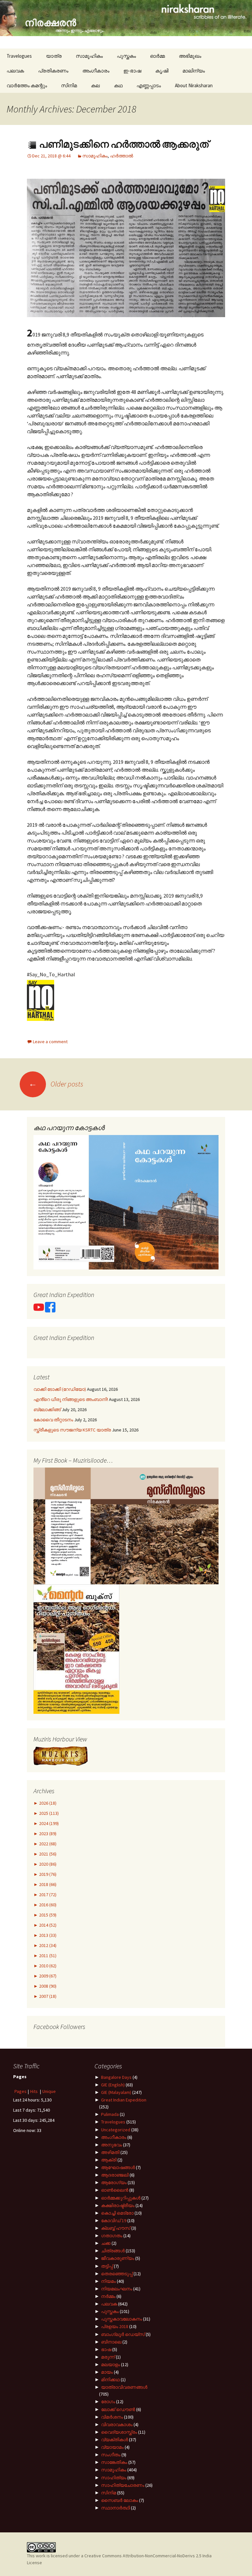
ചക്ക (106, 2243)
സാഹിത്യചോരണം (123, 2485)
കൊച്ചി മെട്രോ (117, 2213)
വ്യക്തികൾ (115, 2440)
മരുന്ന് (108, 2357)
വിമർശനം (112, 2417)
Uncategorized (116, 2130)
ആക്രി (109, 2160)
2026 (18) (47, 1803)
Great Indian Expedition (124, 2100)
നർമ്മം (108, 2296)
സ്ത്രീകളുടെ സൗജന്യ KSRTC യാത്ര (72, 1430)
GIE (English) (113, 2085)
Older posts (56, 1084)
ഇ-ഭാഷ (132, 71)
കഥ (118, 85)
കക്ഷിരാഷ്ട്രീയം (118, 2205)
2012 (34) (47, 1945)
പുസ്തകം (126, 56)
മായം (107, 2372)
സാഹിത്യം (114, 2478)
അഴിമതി (110, 2152)
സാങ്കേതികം (114, 2462)
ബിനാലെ (111, 2342)
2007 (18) (47, 1996)
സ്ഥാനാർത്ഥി (115, 2508)
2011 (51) (47, 1956)
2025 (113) (48, 1813)
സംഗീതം (111, 2455)
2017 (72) (47, 1895)
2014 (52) (47, 1925)
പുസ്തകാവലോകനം (122, 2319)
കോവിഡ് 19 (114, 2221)
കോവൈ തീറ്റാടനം (53, 1420)
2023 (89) (47, 1834)
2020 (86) (47, 1864)
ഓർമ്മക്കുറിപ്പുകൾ (121, 2198)
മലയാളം (111, 2364)
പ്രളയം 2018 (115, 2326)
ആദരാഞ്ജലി (115, 2175)
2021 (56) (47, 1854)
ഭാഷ (106, 2349)
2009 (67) (47, 1976)
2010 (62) (47, 1966)
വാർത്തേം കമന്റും (27, 85)
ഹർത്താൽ (122, 156)
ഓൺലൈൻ (115, 2190)
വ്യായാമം (112, 2447)
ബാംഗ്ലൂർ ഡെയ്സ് (123, 2334)
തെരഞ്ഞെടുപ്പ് (117, 2274)
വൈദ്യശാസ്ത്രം (119, 2432)
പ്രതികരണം (53, 71)
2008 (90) (47, 1986)
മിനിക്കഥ (110, 2380)
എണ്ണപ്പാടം (149, 85)
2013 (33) (47, 1935)
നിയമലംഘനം (117, 2289)
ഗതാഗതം (112, 2236)
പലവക (15, 71)
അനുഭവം (112, 2145)
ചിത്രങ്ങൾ (113, 2251)
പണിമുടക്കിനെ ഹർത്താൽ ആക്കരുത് (123, 144)
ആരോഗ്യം (114, 2182)
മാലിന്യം (194, 71)
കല (95, 85)
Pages (21, 2091)
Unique (49, 2091)
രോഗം (108, 2402)
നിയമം (108, 2281)
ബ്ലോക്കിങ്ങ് (47, 1410)
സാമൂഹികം (89, 56)
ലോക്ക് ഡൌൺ (118, 2409)
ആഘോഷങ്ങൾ (118, 2167)
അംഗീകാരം (96, 71)
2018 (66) (47, 1884)
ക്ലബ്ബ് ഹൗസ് (116, 2228)
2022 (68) (47, 1844)
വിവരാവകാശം (117, 2424)
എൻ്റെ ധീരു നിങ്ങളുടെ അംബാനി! (71, 1399)
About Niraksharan (194, 85)
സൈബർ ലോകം (120, 2500)
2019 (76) (47, 1874)
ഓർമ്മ (157, 56)
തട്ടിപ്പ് (107, 2266)
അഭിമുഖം (190, 56)
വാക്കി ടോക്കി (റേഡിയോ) (60, 1389)
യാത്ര (54, 56)
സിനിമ (69, 85)
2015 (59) (47, 1915)
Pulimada (110, 2114)
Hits (34, 2091)
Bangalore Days (116, 2077)
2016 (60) (47, 1905)
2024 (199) (48, 1823)
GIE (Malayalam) (116, 2092)
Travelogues (19, 56)
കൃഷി (162, 71)
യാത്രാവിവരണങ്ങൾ (124, 2387)
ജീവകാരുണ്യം (118, 2258)
